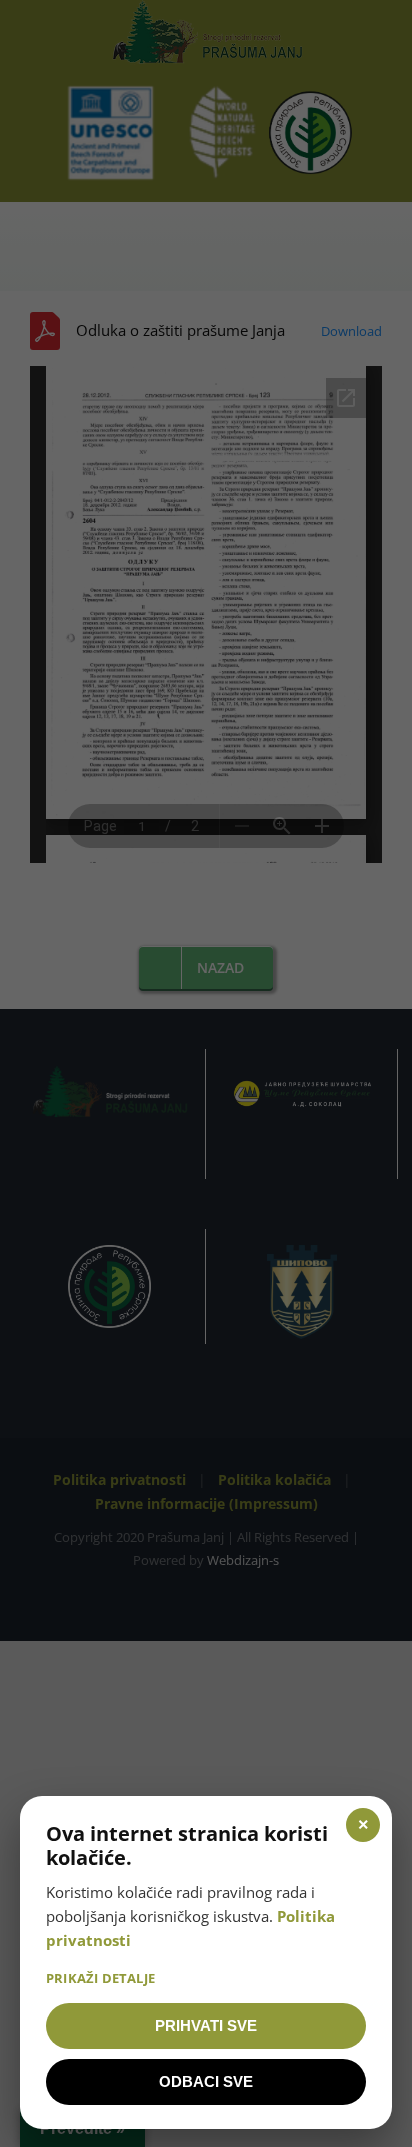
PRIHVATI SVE (206, 2025)
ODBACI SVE (206, 2081)
